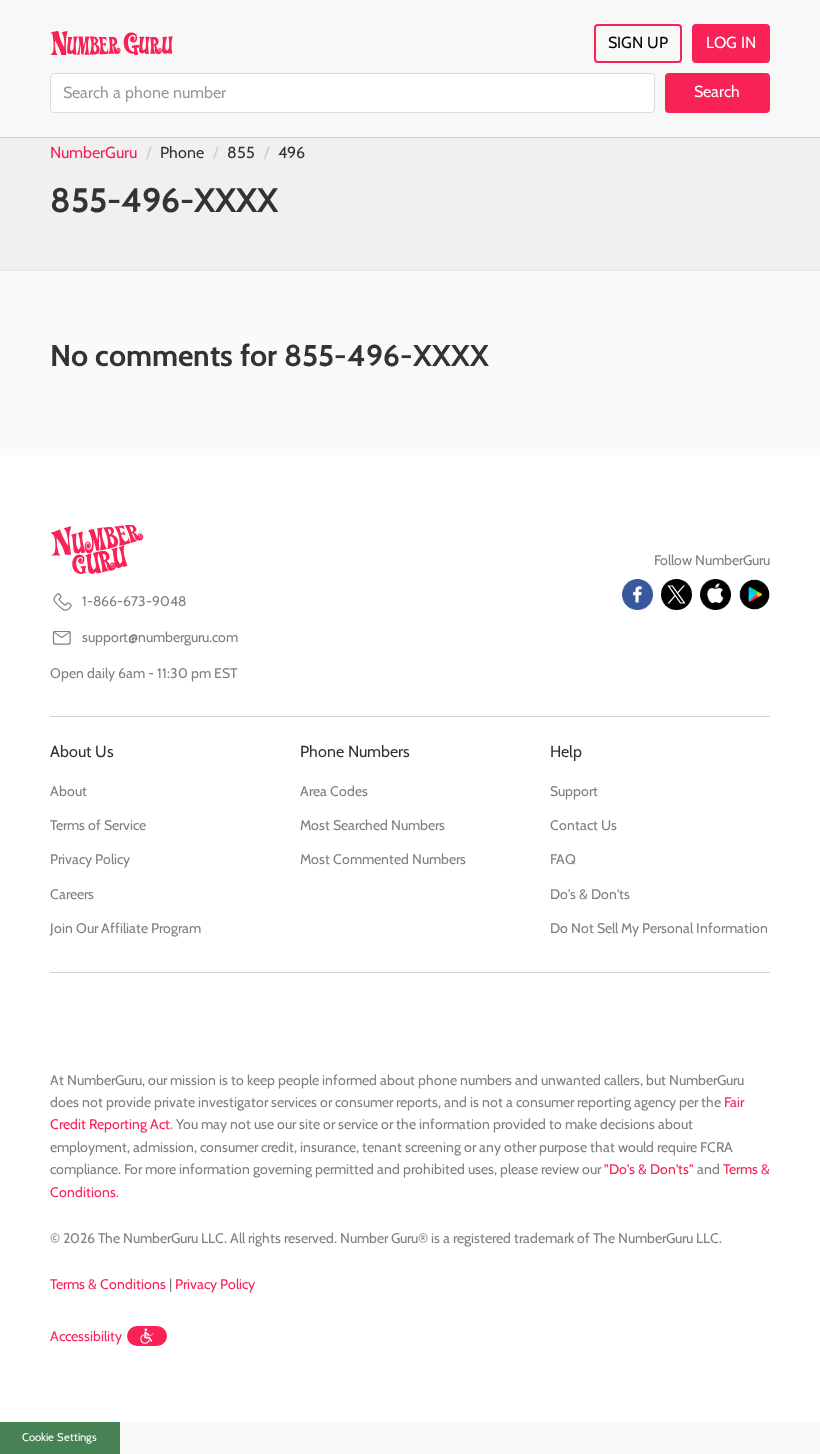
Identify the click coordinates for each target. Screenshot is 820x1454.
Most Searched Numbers (372, 825)
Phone (182, 152)
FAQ (563, 859)
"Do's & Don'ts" (649, 1169)
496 (291, 152)
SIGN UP (638, 42)
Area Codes (334, 791)
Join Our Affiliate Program (125, 928)
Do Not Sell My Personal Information (659, 928)
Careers (72, 894)
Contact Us (583, 825)
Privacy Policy (90, 859)
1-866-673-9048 (134, 601)
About (68, 791)
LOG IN (731, 42)
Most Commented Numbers (383, 859)
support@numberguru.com (160, 637)
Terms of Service (98, 825)
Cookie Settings (59, 1437)
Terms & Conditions (108, 1284)
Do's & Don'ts (590, 894)
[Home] (111, 43)
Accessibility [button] (86, 1336)
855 (241, 152)
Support (574, 791)
